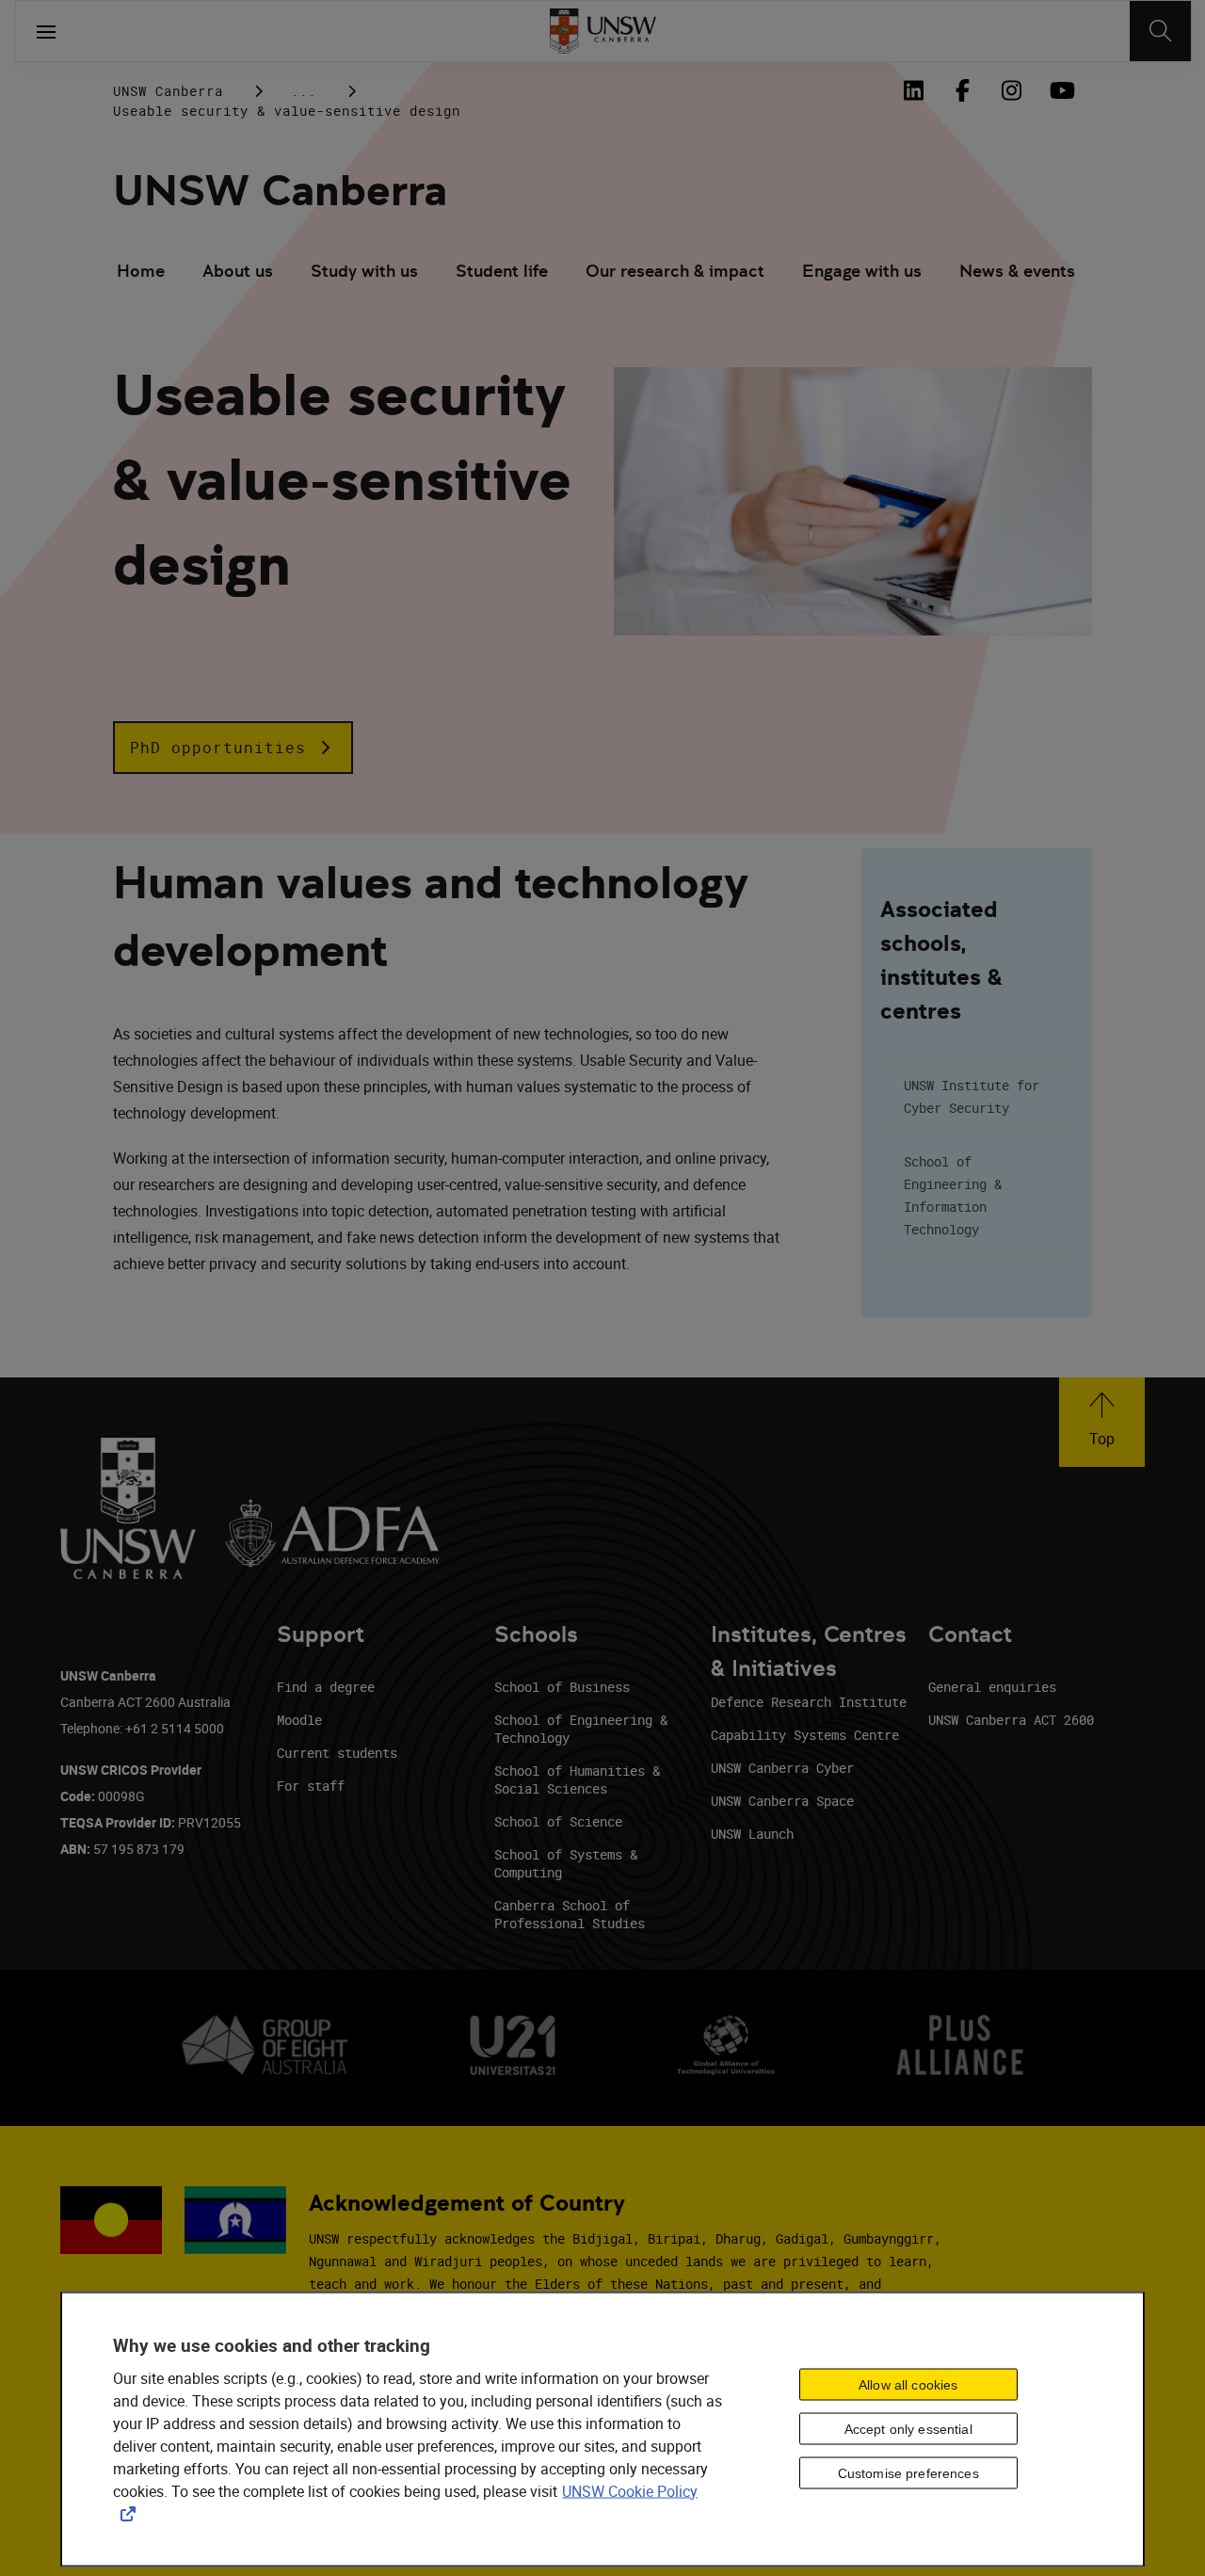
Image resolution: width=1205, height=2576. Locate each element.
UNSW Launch (752, 1834)
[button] (233, 748)
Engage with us (862, 271)
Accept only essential (908, 2429)
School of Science (558, 1821)
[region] (602, 2429)
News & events (1017, 271)
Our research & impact (675, 271)
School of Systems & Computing (566, 1863)
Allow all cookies (908, 2385)
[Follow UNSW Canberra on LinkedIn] (913, 90)
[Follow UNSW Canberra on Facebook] (962, 90)
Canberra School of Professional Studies (570, 1914)
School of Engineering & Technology (581, 1729)
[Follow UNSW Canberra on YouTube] (1060, 90)
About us (238, 271)
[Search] (1160, 31)
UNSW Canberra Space (782, 1801)
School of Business (562, 1687)
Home (141, 271)
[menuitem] (141, 273)
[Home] (603, 31)
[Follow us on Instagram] (1011, 90)
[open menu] (46, 31)
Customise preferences (908, 2473)
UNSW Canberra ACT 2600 (1011, 1720)
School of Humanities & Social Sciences (577, 1779)
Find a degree (326, 1687)
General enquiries (992, 1687)
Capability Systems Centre (805, 1735)
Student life (502, 271)
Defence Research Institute (809, 1702)
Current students (337, 1753)
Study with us (364, 271)
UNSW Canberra (168, 91)
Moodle (299, 1720)
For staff (311, 1786)
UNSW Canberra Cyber (782, 1768)
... (304, 91)
